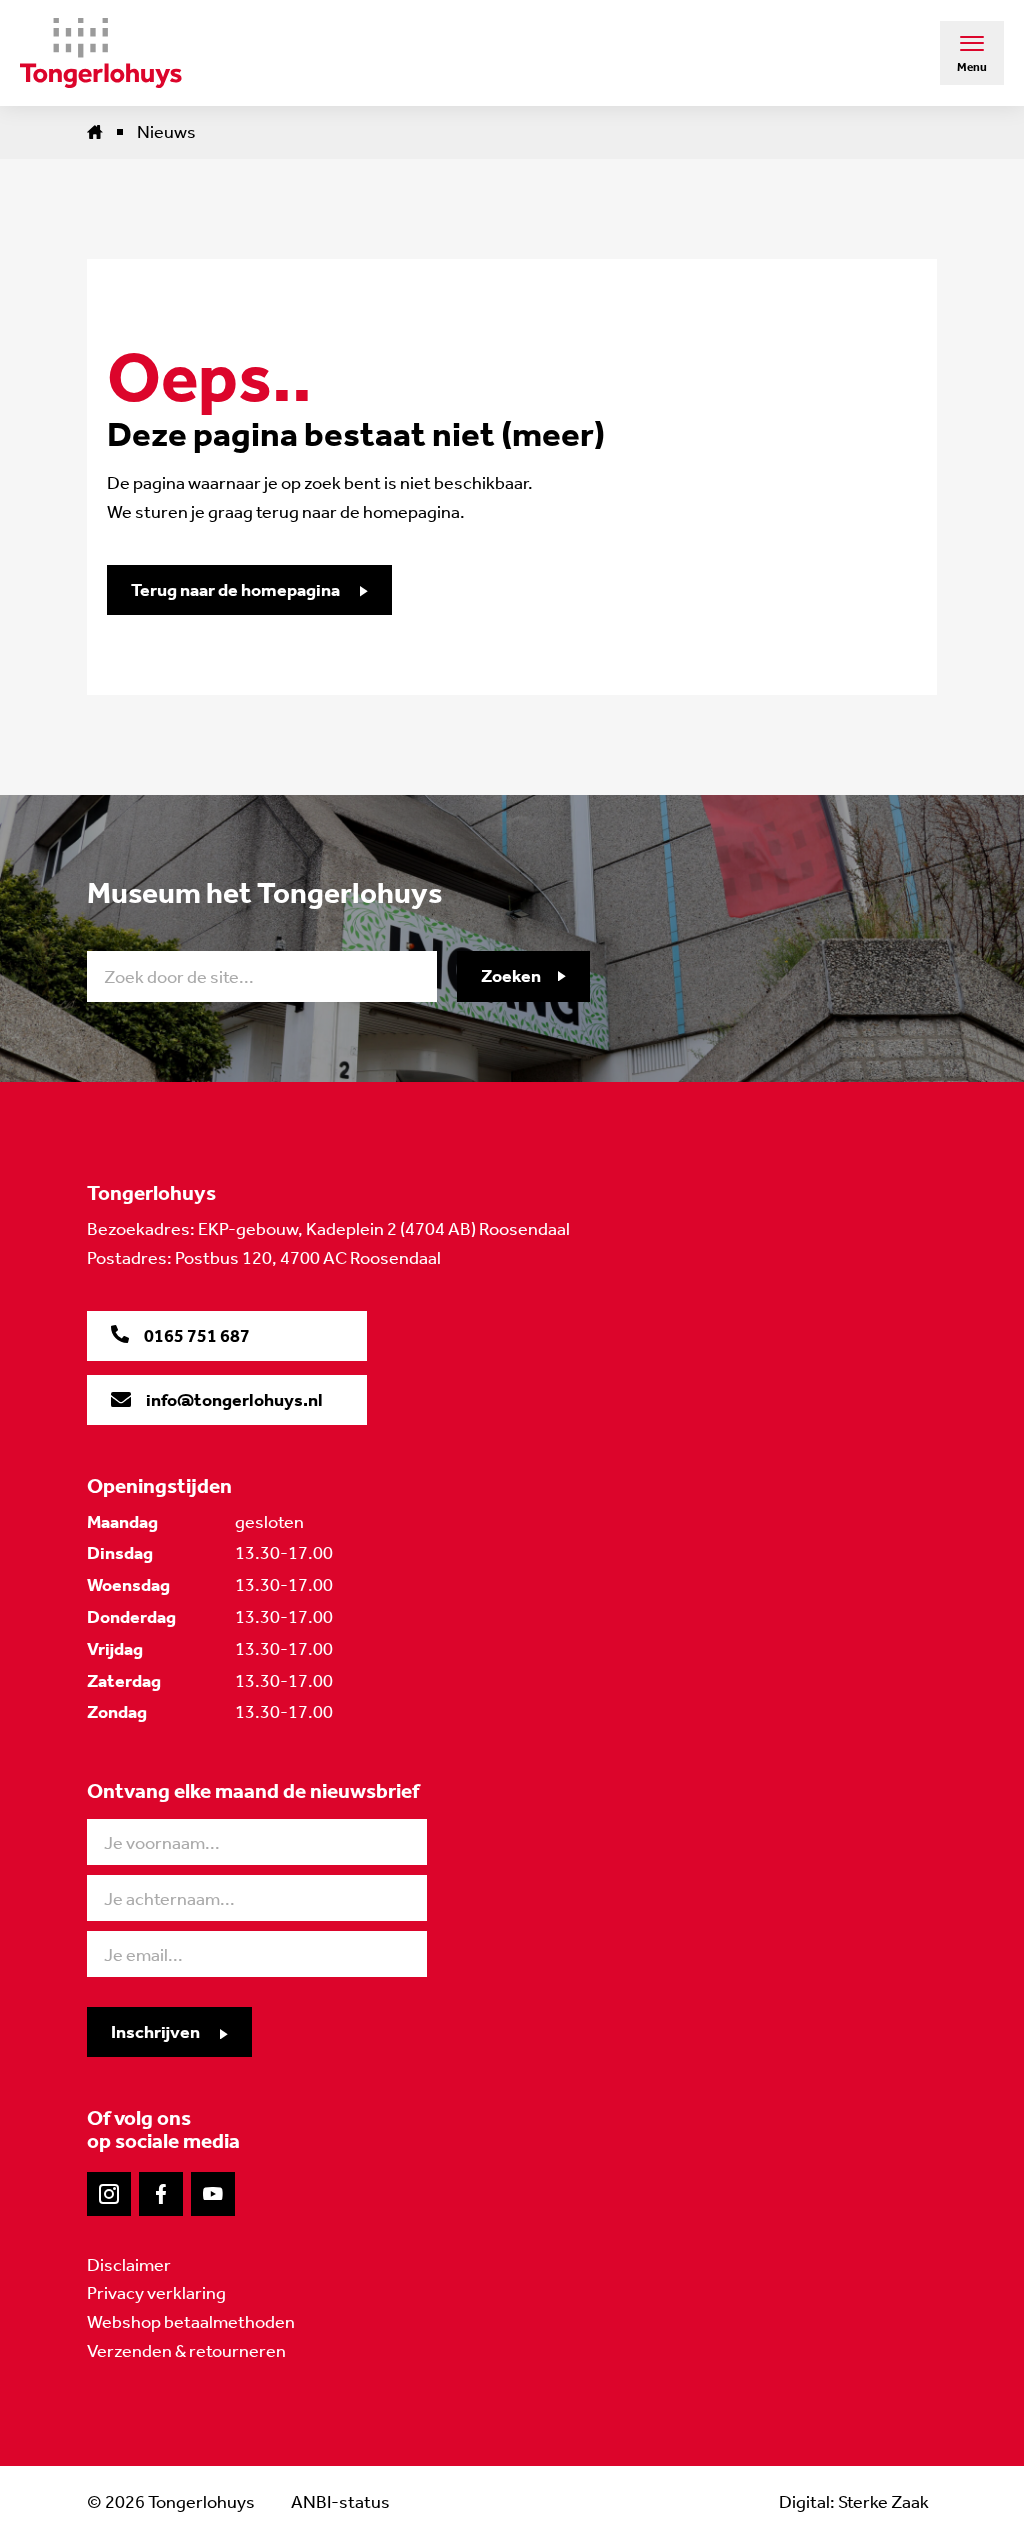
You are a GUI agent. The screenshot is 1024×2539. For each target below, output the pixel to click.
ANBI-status (340, 2502)
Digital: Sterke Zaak (854, 2502)
